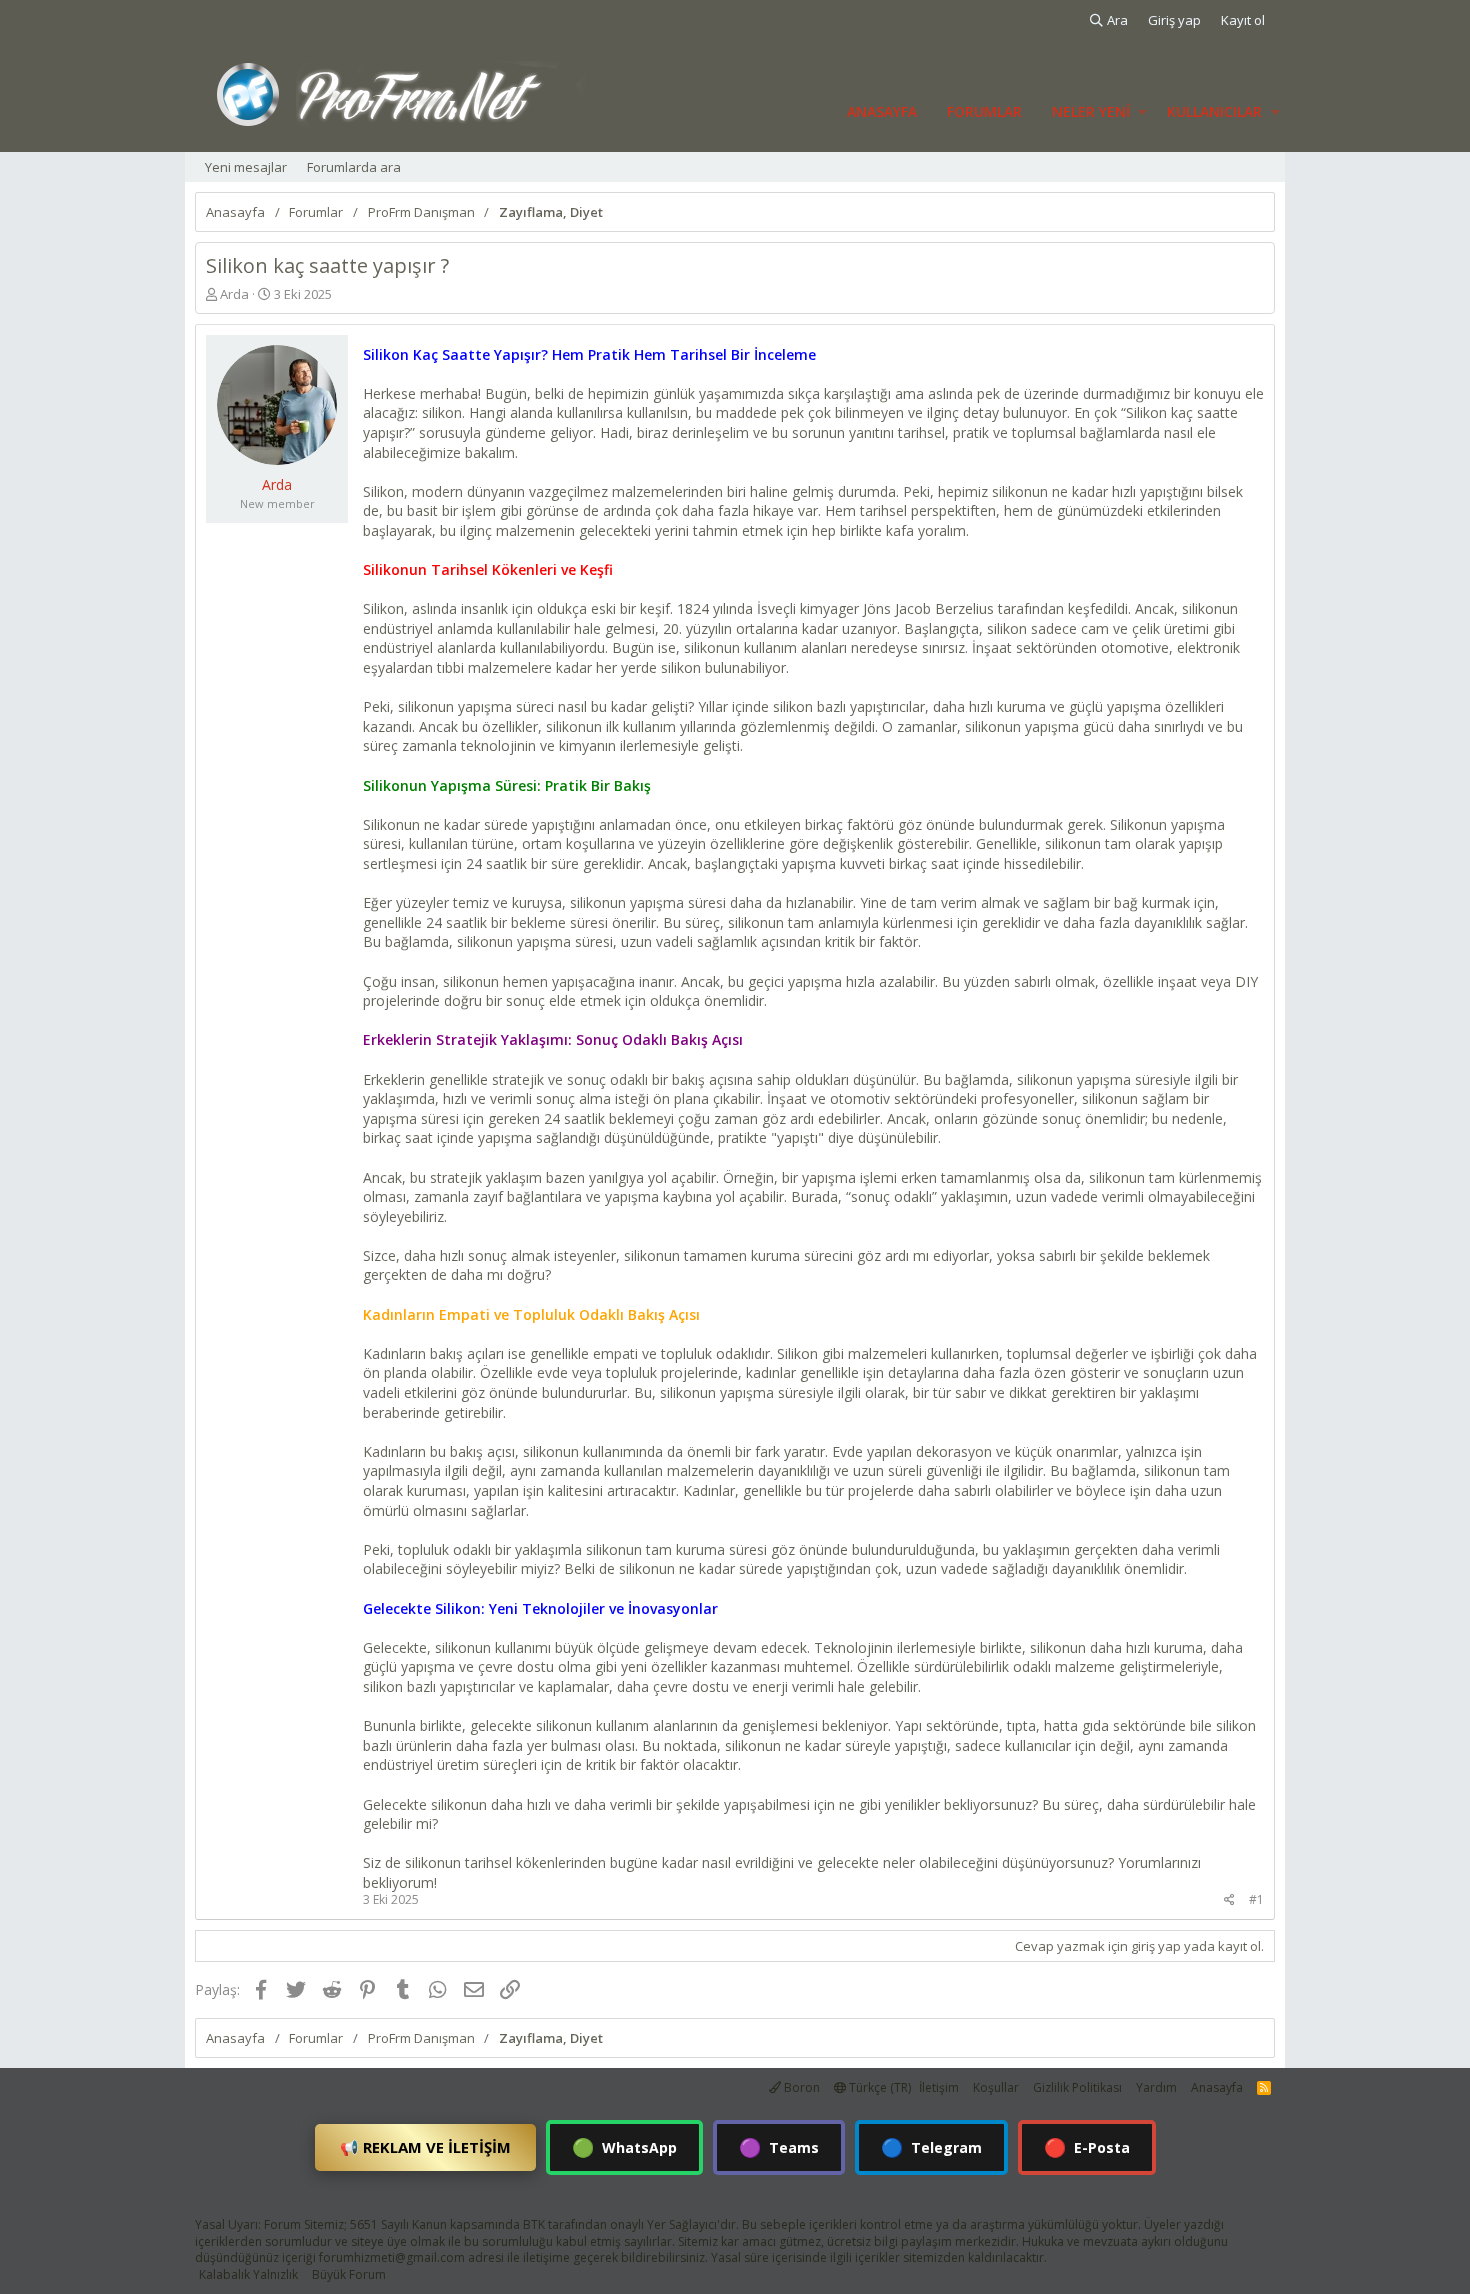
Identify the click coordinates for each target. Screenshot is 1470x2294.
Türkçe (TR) (878, 2087)
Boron (800, 2087)
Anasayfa (882, 111)
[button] (1142, 112)
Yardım (1156, 2087)
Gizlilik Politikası (1077, 2087)
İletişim (939, 2087)
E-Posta (1087, 2147)
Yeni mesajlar (246, 167)
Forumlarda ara (354, 167)
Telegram (931, 2147)
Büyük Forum (349, 2274)
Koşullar (996, 2087)
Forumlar (984, 111)
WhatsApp (624, 2147)
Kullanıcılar (1214, 111)
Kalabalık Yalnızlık (248, 2274)
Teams (779, 2147)
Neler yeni (1091, 111)
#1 (1256, 1899)
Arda (234, 294)
